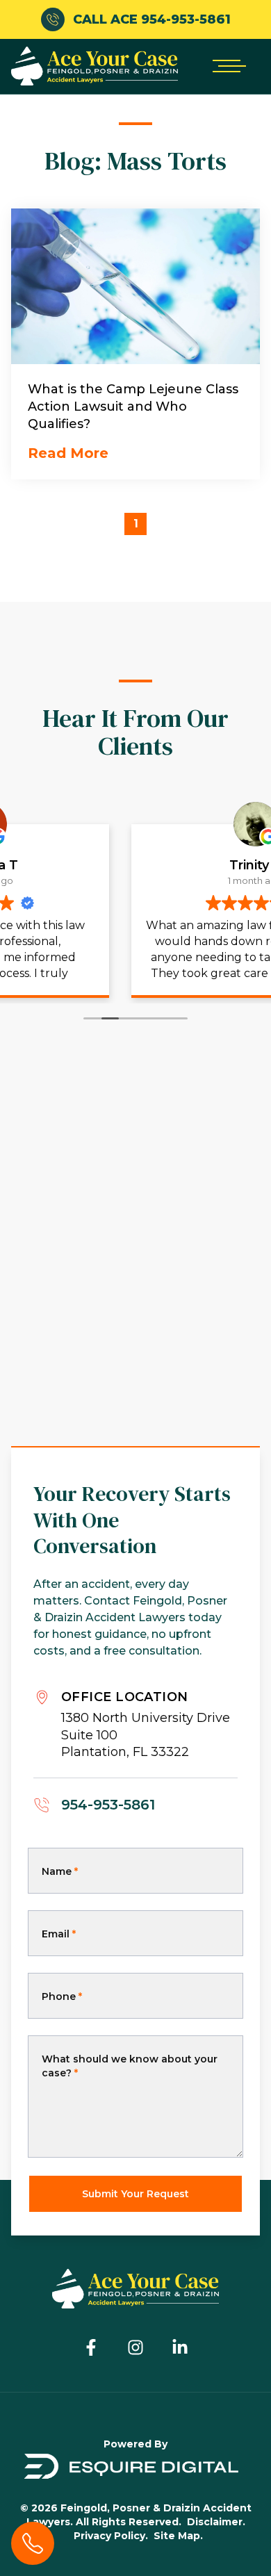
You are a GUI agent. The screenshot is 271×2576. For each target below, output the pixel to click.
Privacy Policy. (111, 2536)
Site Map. (178, 2536)
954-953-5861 (108, 1805)
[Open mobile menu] (227, 66)
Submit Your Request (135, 2194)
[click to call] (33, 2543)
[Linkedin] (180, 2347)
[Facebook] (91, 2347)
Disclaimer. (216, 2522)
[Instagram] (135, 2347)
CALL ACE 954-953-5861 (152, 19)
